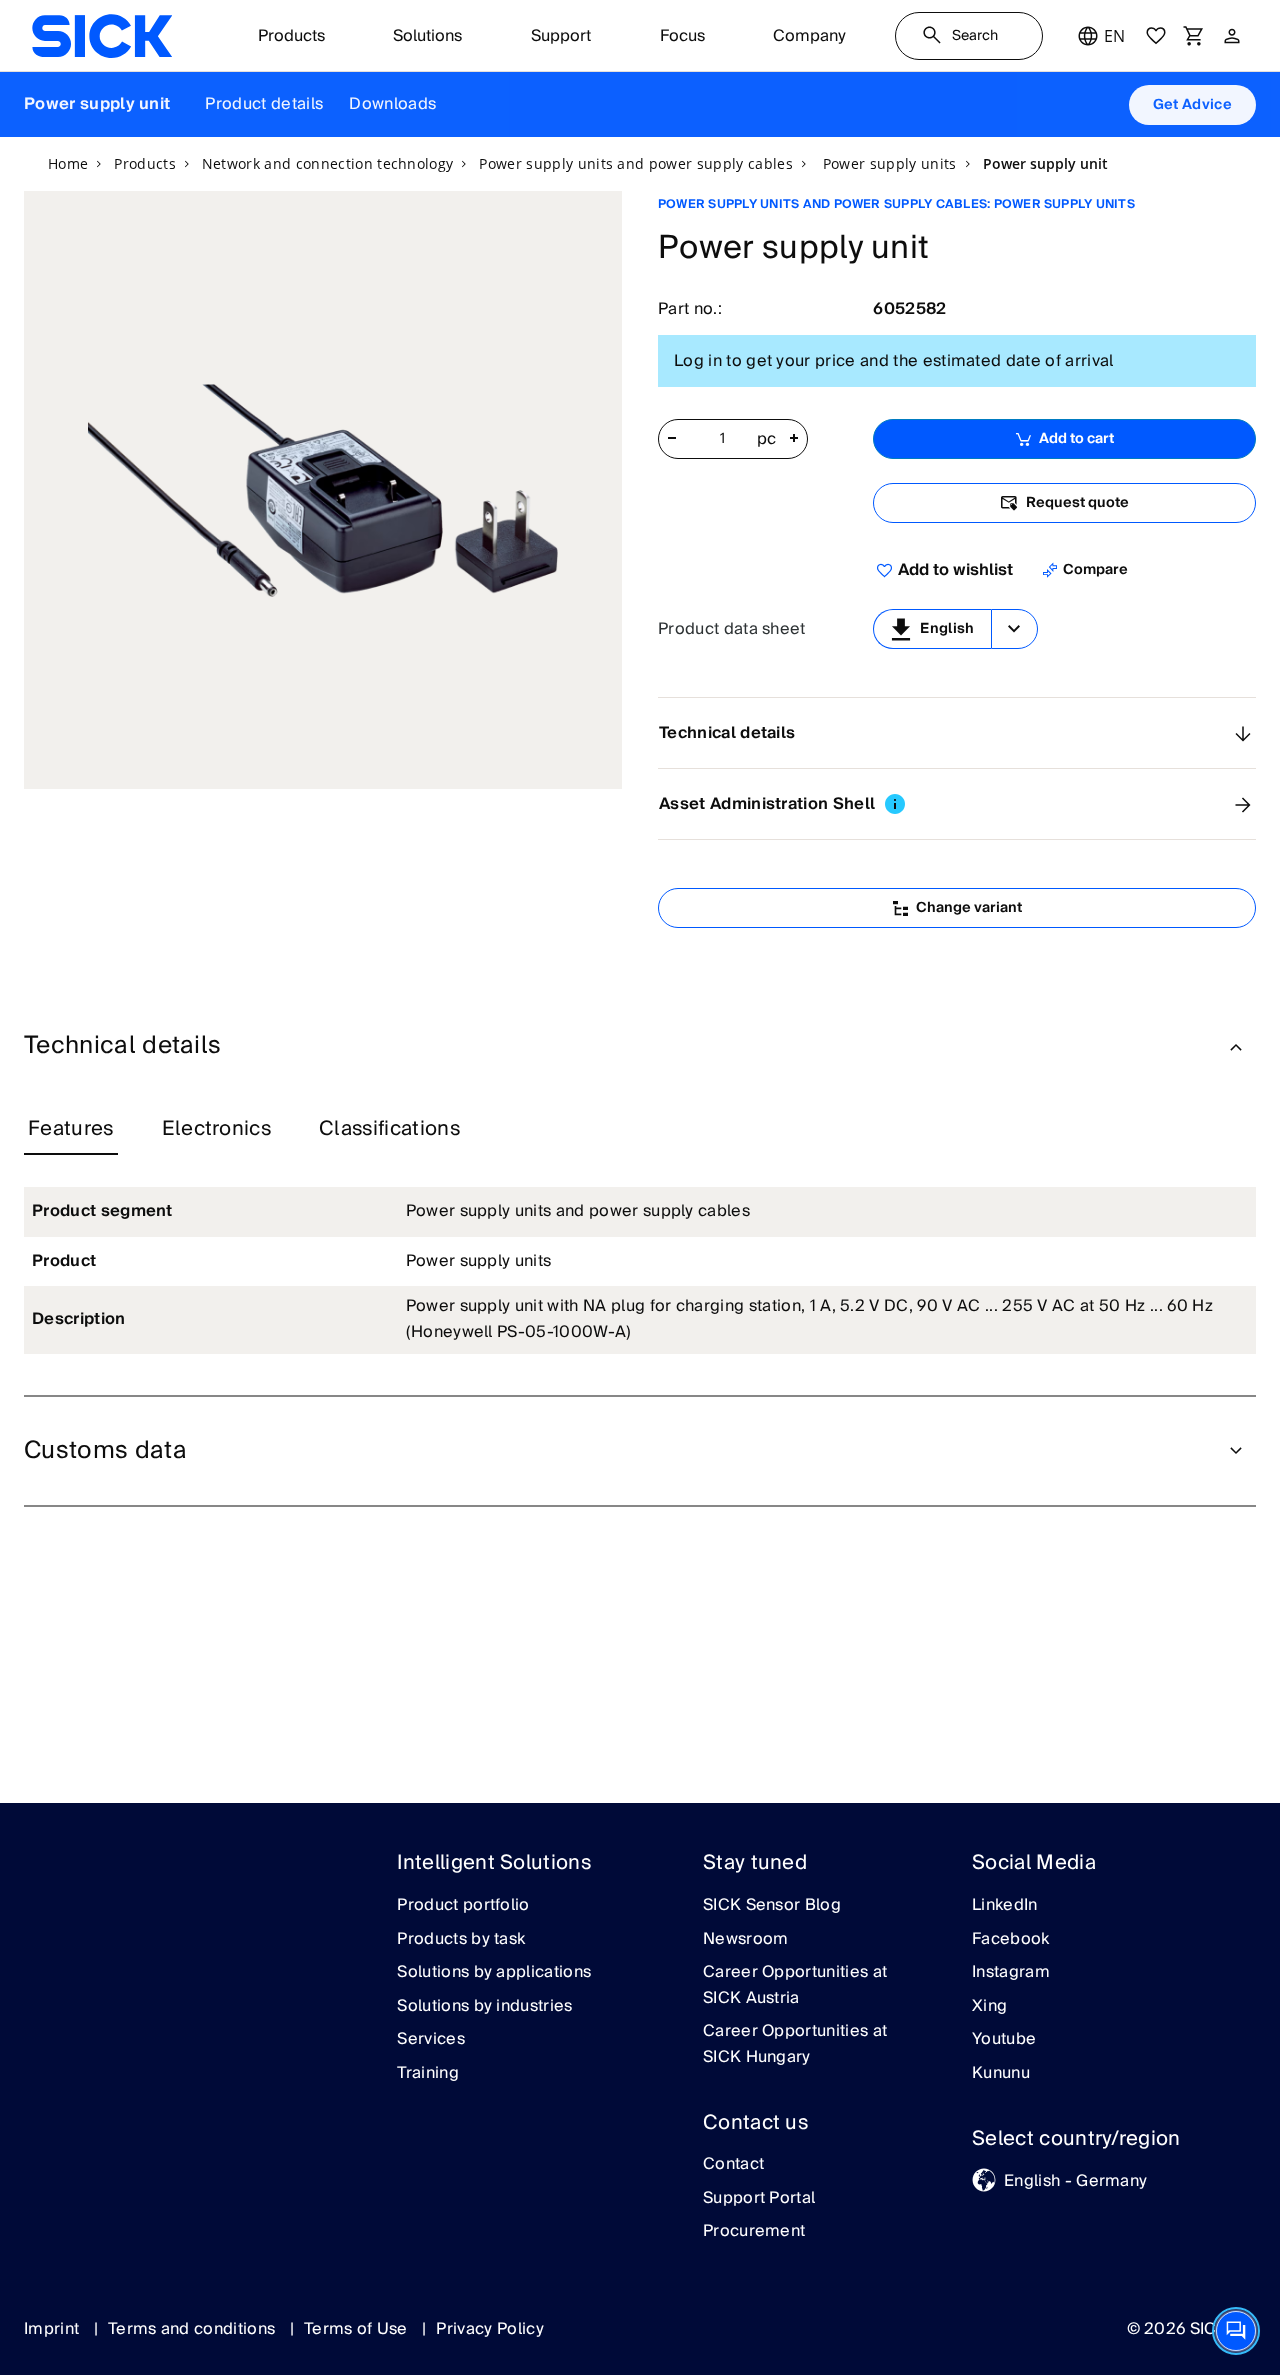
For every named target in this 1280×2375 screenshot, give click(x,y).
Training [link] (428, 2074)
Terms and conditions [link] (194, 2329)
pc (767, 440)
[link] (102, 36)
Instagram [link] (1011, 1973)
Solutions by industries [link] (484, 2007)
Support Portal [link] (759, 2199)
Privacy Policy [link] (489, 2329)
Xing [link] (989, 2007)
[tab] (71, 1130)
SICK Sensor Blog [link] (772, 1906)
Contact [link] (733, 2165)
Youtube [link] (1004, 2040)
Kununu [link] (1001, 2074)
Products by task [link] (461, 1940)
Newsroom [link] (746, 1940)
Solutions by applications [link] (494, 1973)
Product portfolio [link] (463, 1906)
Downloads (392, 104)
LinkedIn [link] (1005, 1906)
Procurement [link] (754, 2232)
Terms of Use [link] (358, 2329)
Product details (264, 104)
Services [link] (431, 2040)
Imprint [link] (54, 2329)
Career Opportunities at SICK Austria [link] (795, 1985)
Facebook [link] (1011, 1940)
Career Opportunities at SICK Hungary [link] (795, 2044)
